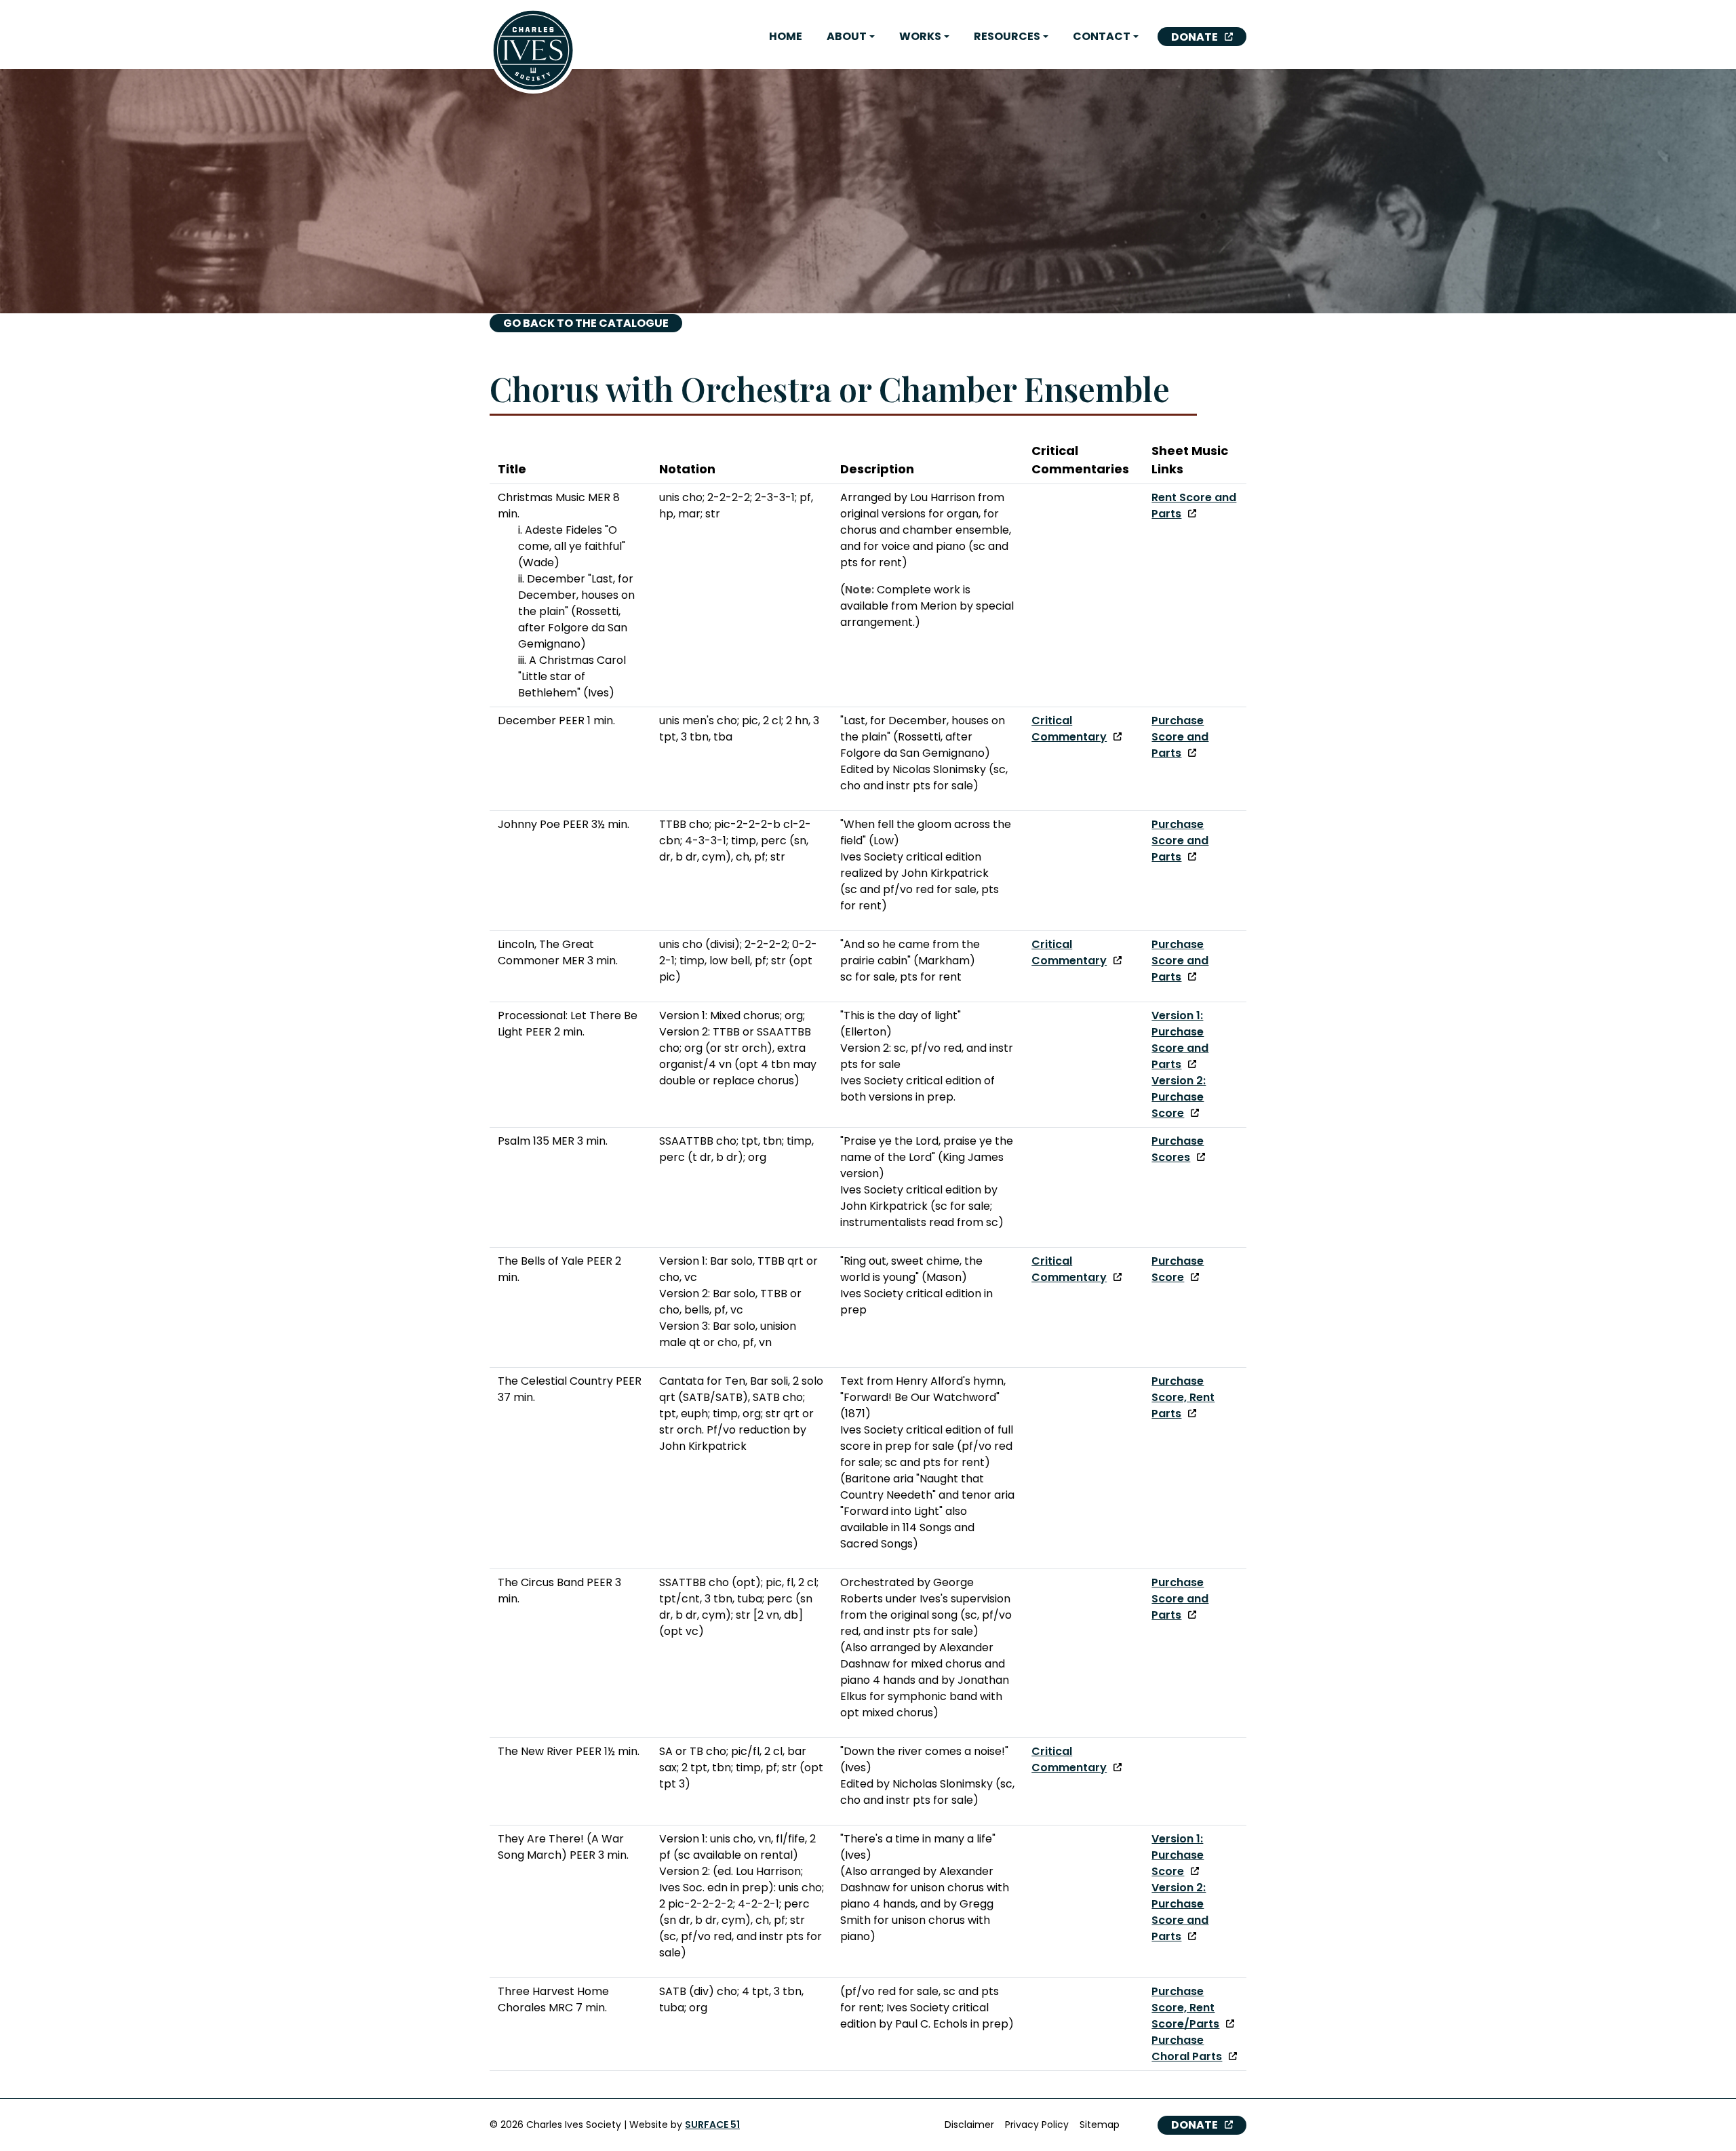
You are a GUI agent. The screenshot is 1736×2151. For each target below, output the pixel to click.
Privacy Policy (1037, 2125)
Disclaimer (969, 2125)
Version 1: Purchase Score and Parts (1180, 1040)
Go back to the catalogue (586, 323)
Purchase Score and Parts (1180, 737)
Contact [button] (1102, 36)
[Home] (533, 50)
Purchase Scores (1178, 1149)
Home (786, 36)
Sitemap (1100, 2125)
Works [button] (920, 36)
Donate (1195, 37)
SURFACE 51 (712, 2125)
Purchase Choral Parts (1187, 2048)
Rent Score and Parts (1194, 506)
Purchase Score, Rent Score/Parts (1185, 2008)
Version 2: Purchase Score (1179, 1097)
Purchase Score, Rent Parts (1183, 1397)
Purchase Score (1178, 1269)
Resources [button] (1007, 36)
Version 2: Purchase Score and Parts (1180, 1912)
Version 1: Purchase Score (1178, 1855)
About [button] (847, 36)
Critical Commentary (1069, 729)
